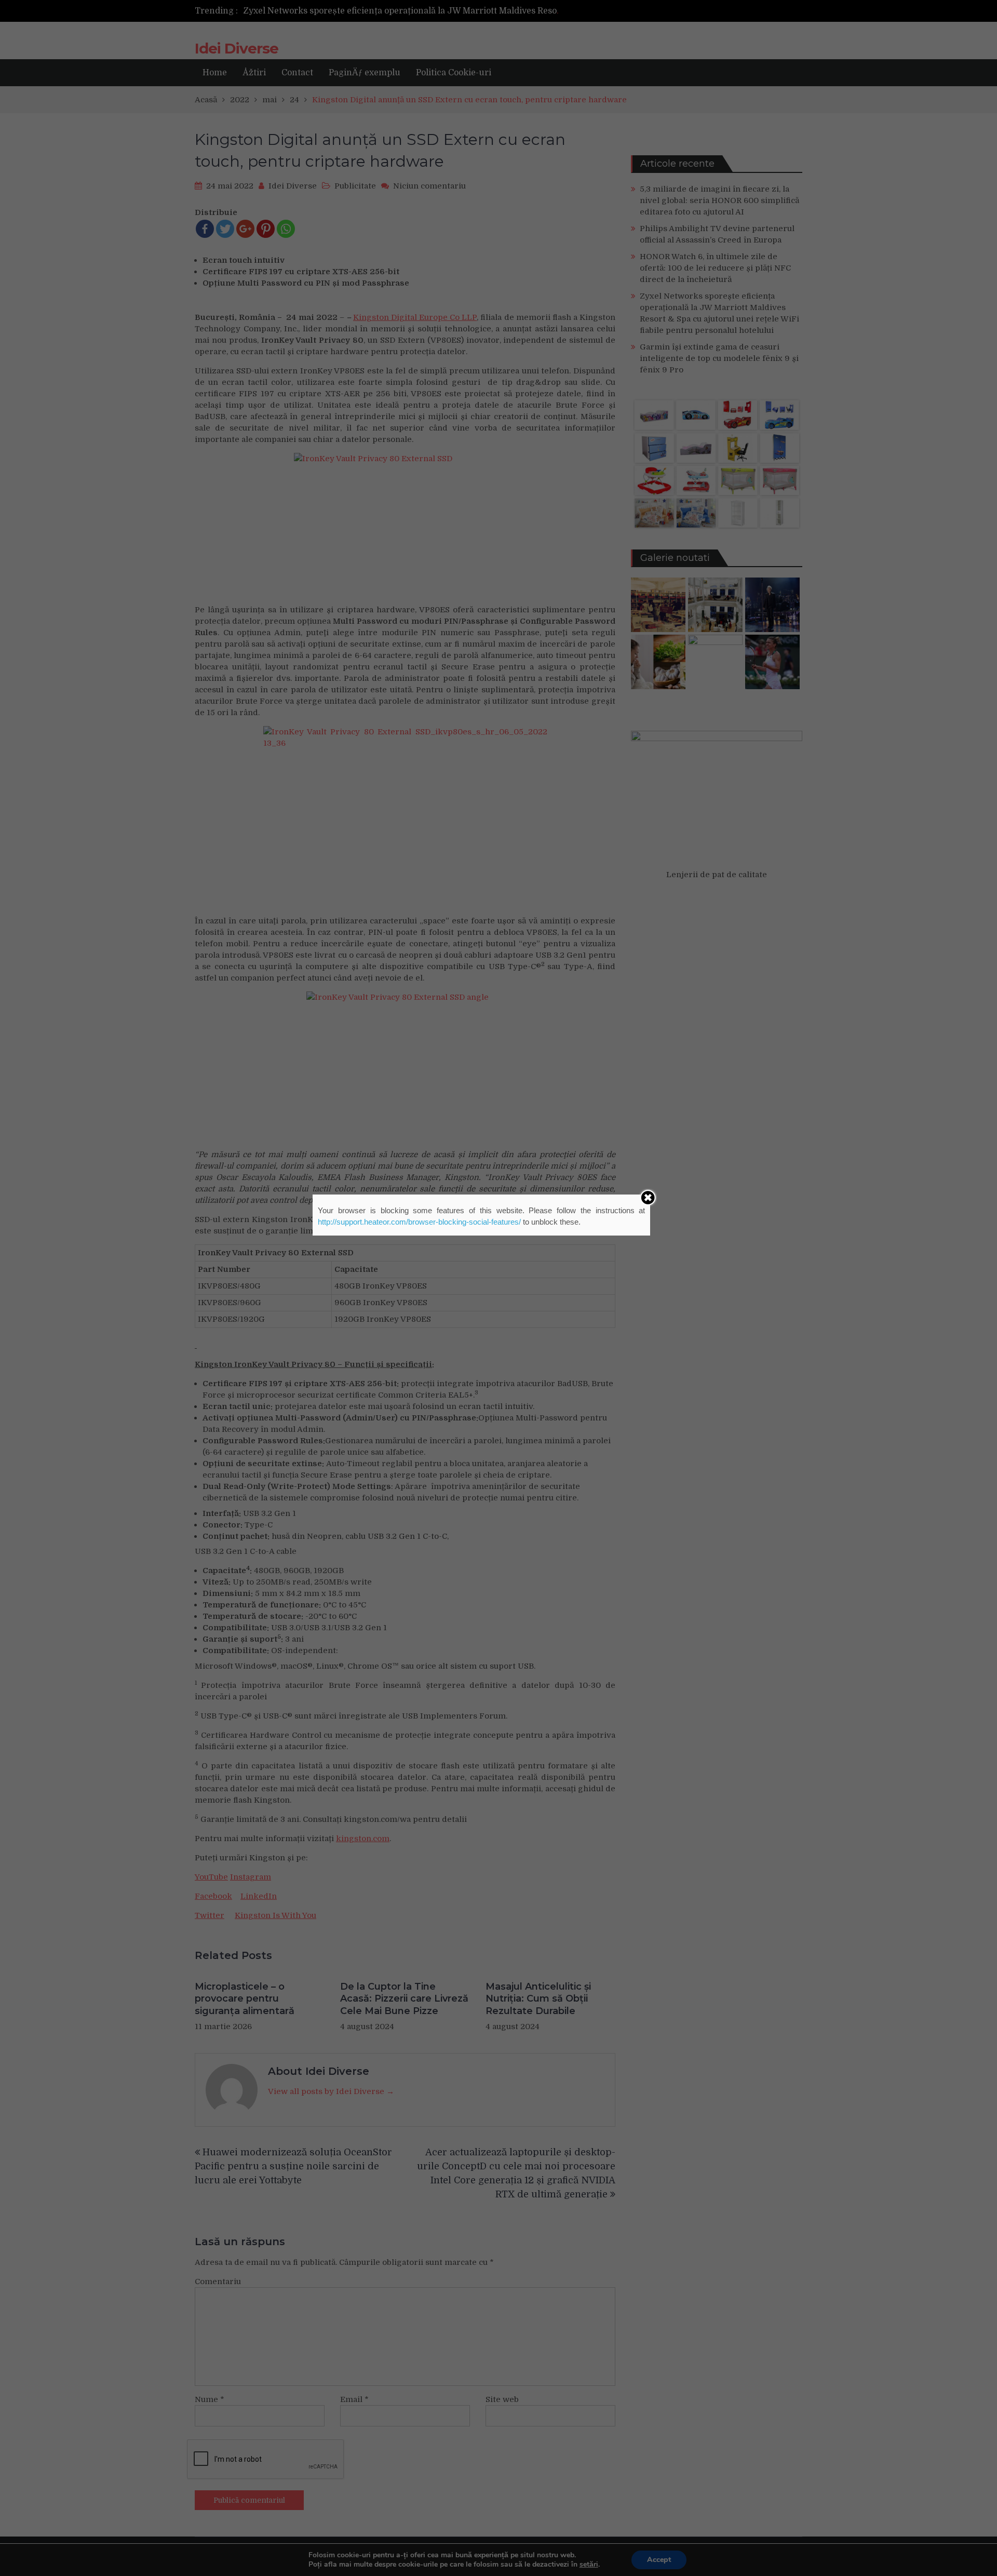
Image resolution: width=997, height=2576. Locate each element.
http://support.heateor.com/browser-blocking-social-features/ (419, 1222)
